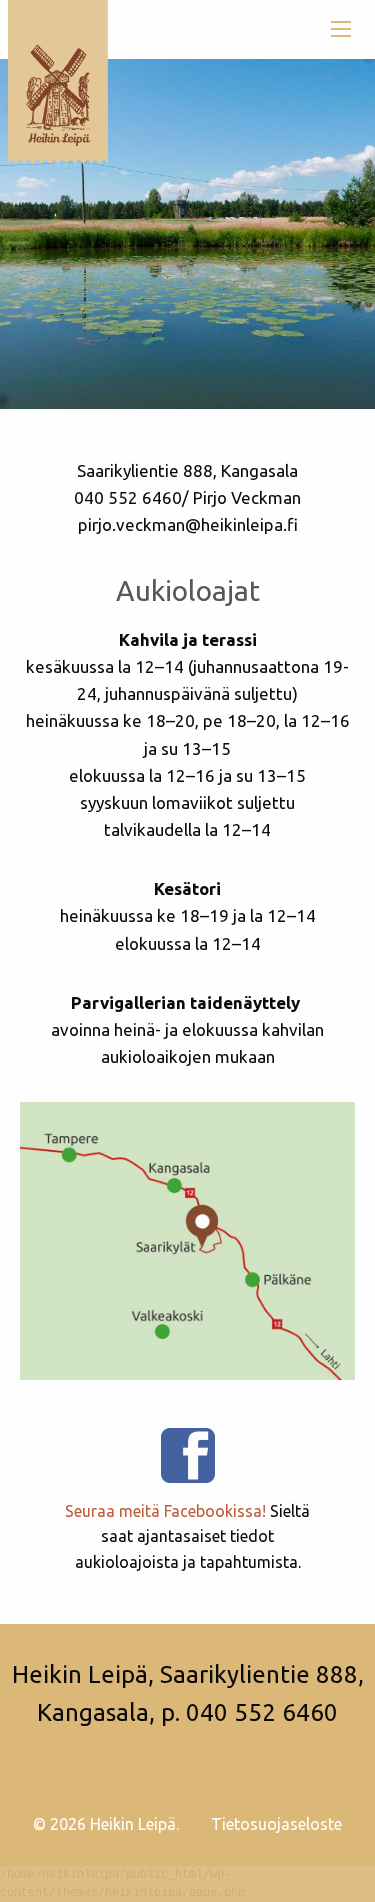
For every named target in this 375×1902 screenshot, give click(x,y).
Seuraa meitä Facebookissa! (165, 1511)
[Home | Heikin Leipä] (58, 81)
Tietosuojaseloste (276, 1824)
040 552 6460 (262, 1712)
